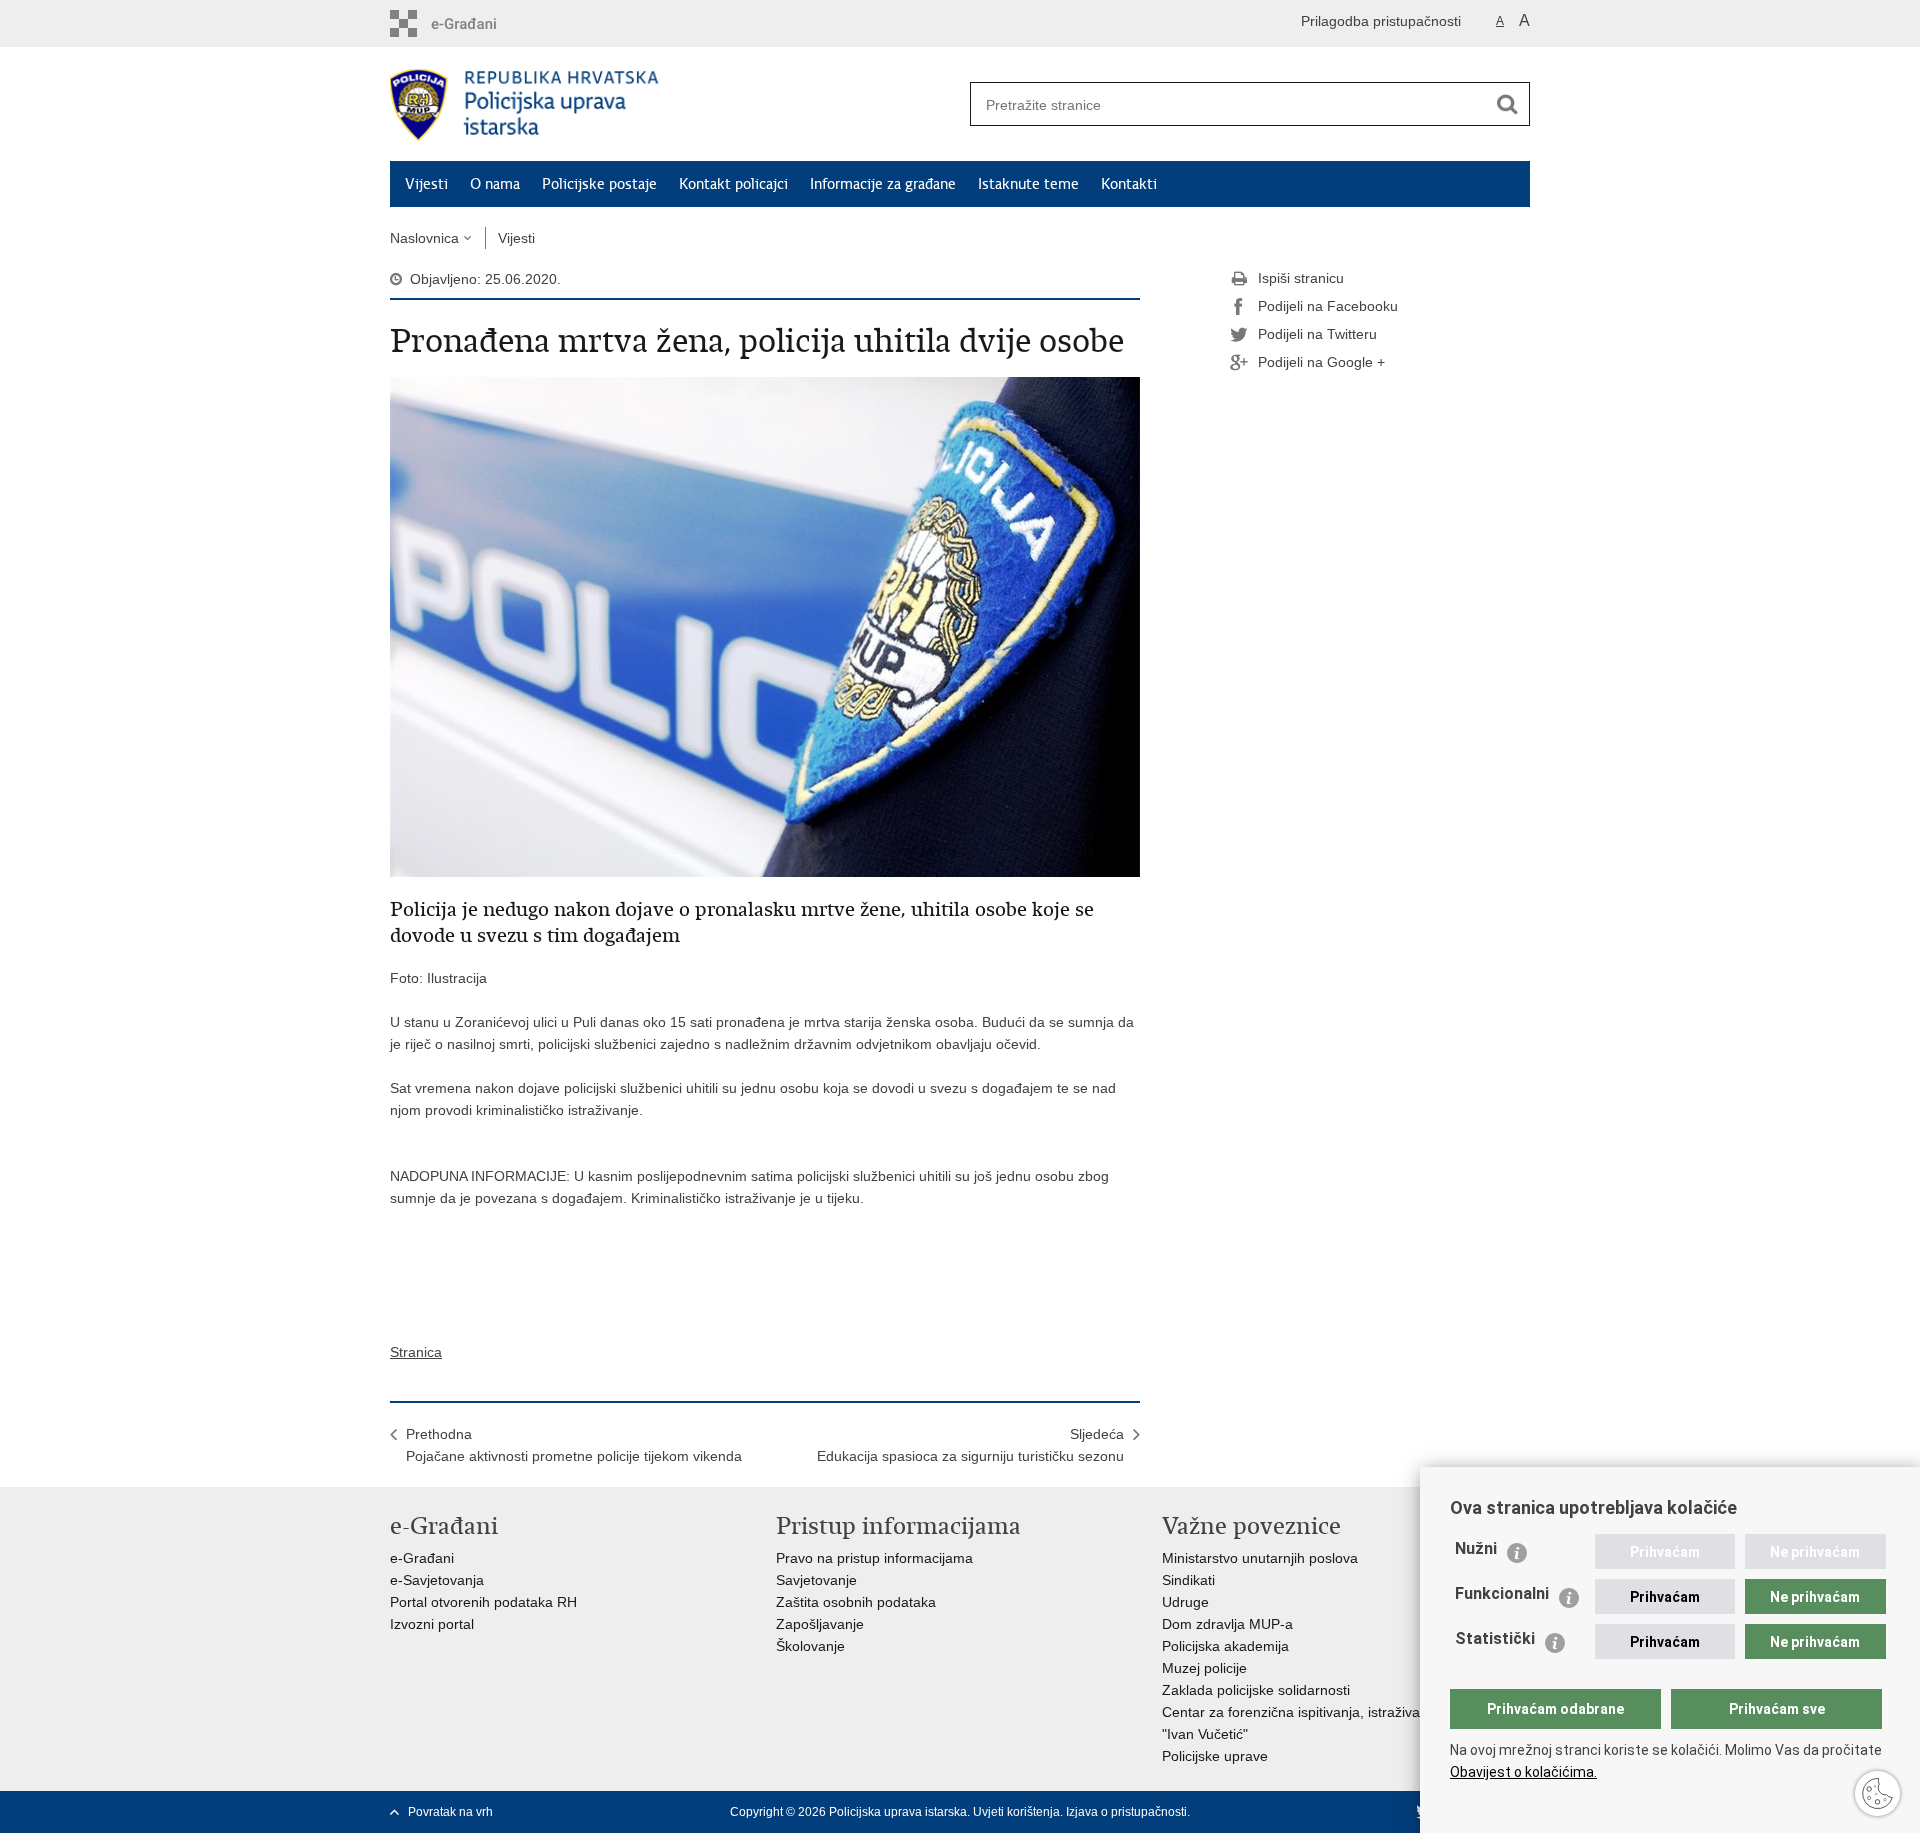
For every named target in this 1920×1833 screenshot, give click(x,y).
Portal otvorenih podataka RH (483, 1602)
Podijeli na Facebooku (1328, 306)
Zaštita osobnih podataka (856, 1602)
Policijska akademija (1225, 1646)
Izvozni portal (432, 1624)
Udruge (1185, 1602)
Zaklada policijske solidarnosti (1256, 1690)
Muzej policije (1204, 1668)
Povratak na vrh (450, 1812)
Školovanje (810, 1646)
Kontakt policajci (733, 184)
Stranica (416, 1352)
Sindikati (1188, 1580)
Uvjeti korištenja (1016, 1812)
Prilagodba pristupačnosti (1381, 21)
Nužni (1476, 1548)
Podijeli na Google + (1321, 362)
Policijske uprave (1215, 1756)
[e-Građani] (475, 23)
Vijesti (426, 184)
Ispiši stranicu (1301, 278)
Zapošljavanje (820, 1624)
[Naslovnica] (675, 105)
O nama (495, 184)
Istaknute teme (1028, 184)
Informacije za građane (883, 184)
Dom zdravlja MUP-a (1227, 1624)
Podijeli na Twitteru (1317, 334)
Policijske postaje (599, 184)
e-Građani (422, 1558)
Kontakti (1129, 184)
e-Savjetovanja (437, 1580)
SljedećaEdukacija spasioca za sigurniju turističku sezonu (970, 1445)
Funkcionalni (1502, 1593)
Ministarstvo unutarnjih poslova (1260, 1558)
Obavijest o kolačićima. (1523, 1772)
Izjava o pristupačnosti (1126, 1812)
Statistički (1495, 1638)
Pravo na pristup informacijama (874, 1558)
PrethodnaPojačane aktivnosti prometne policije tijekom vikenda (574, 1445)
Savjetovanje (816, 1580)
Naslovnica (424, 238)
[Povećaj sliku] (765, 626)
